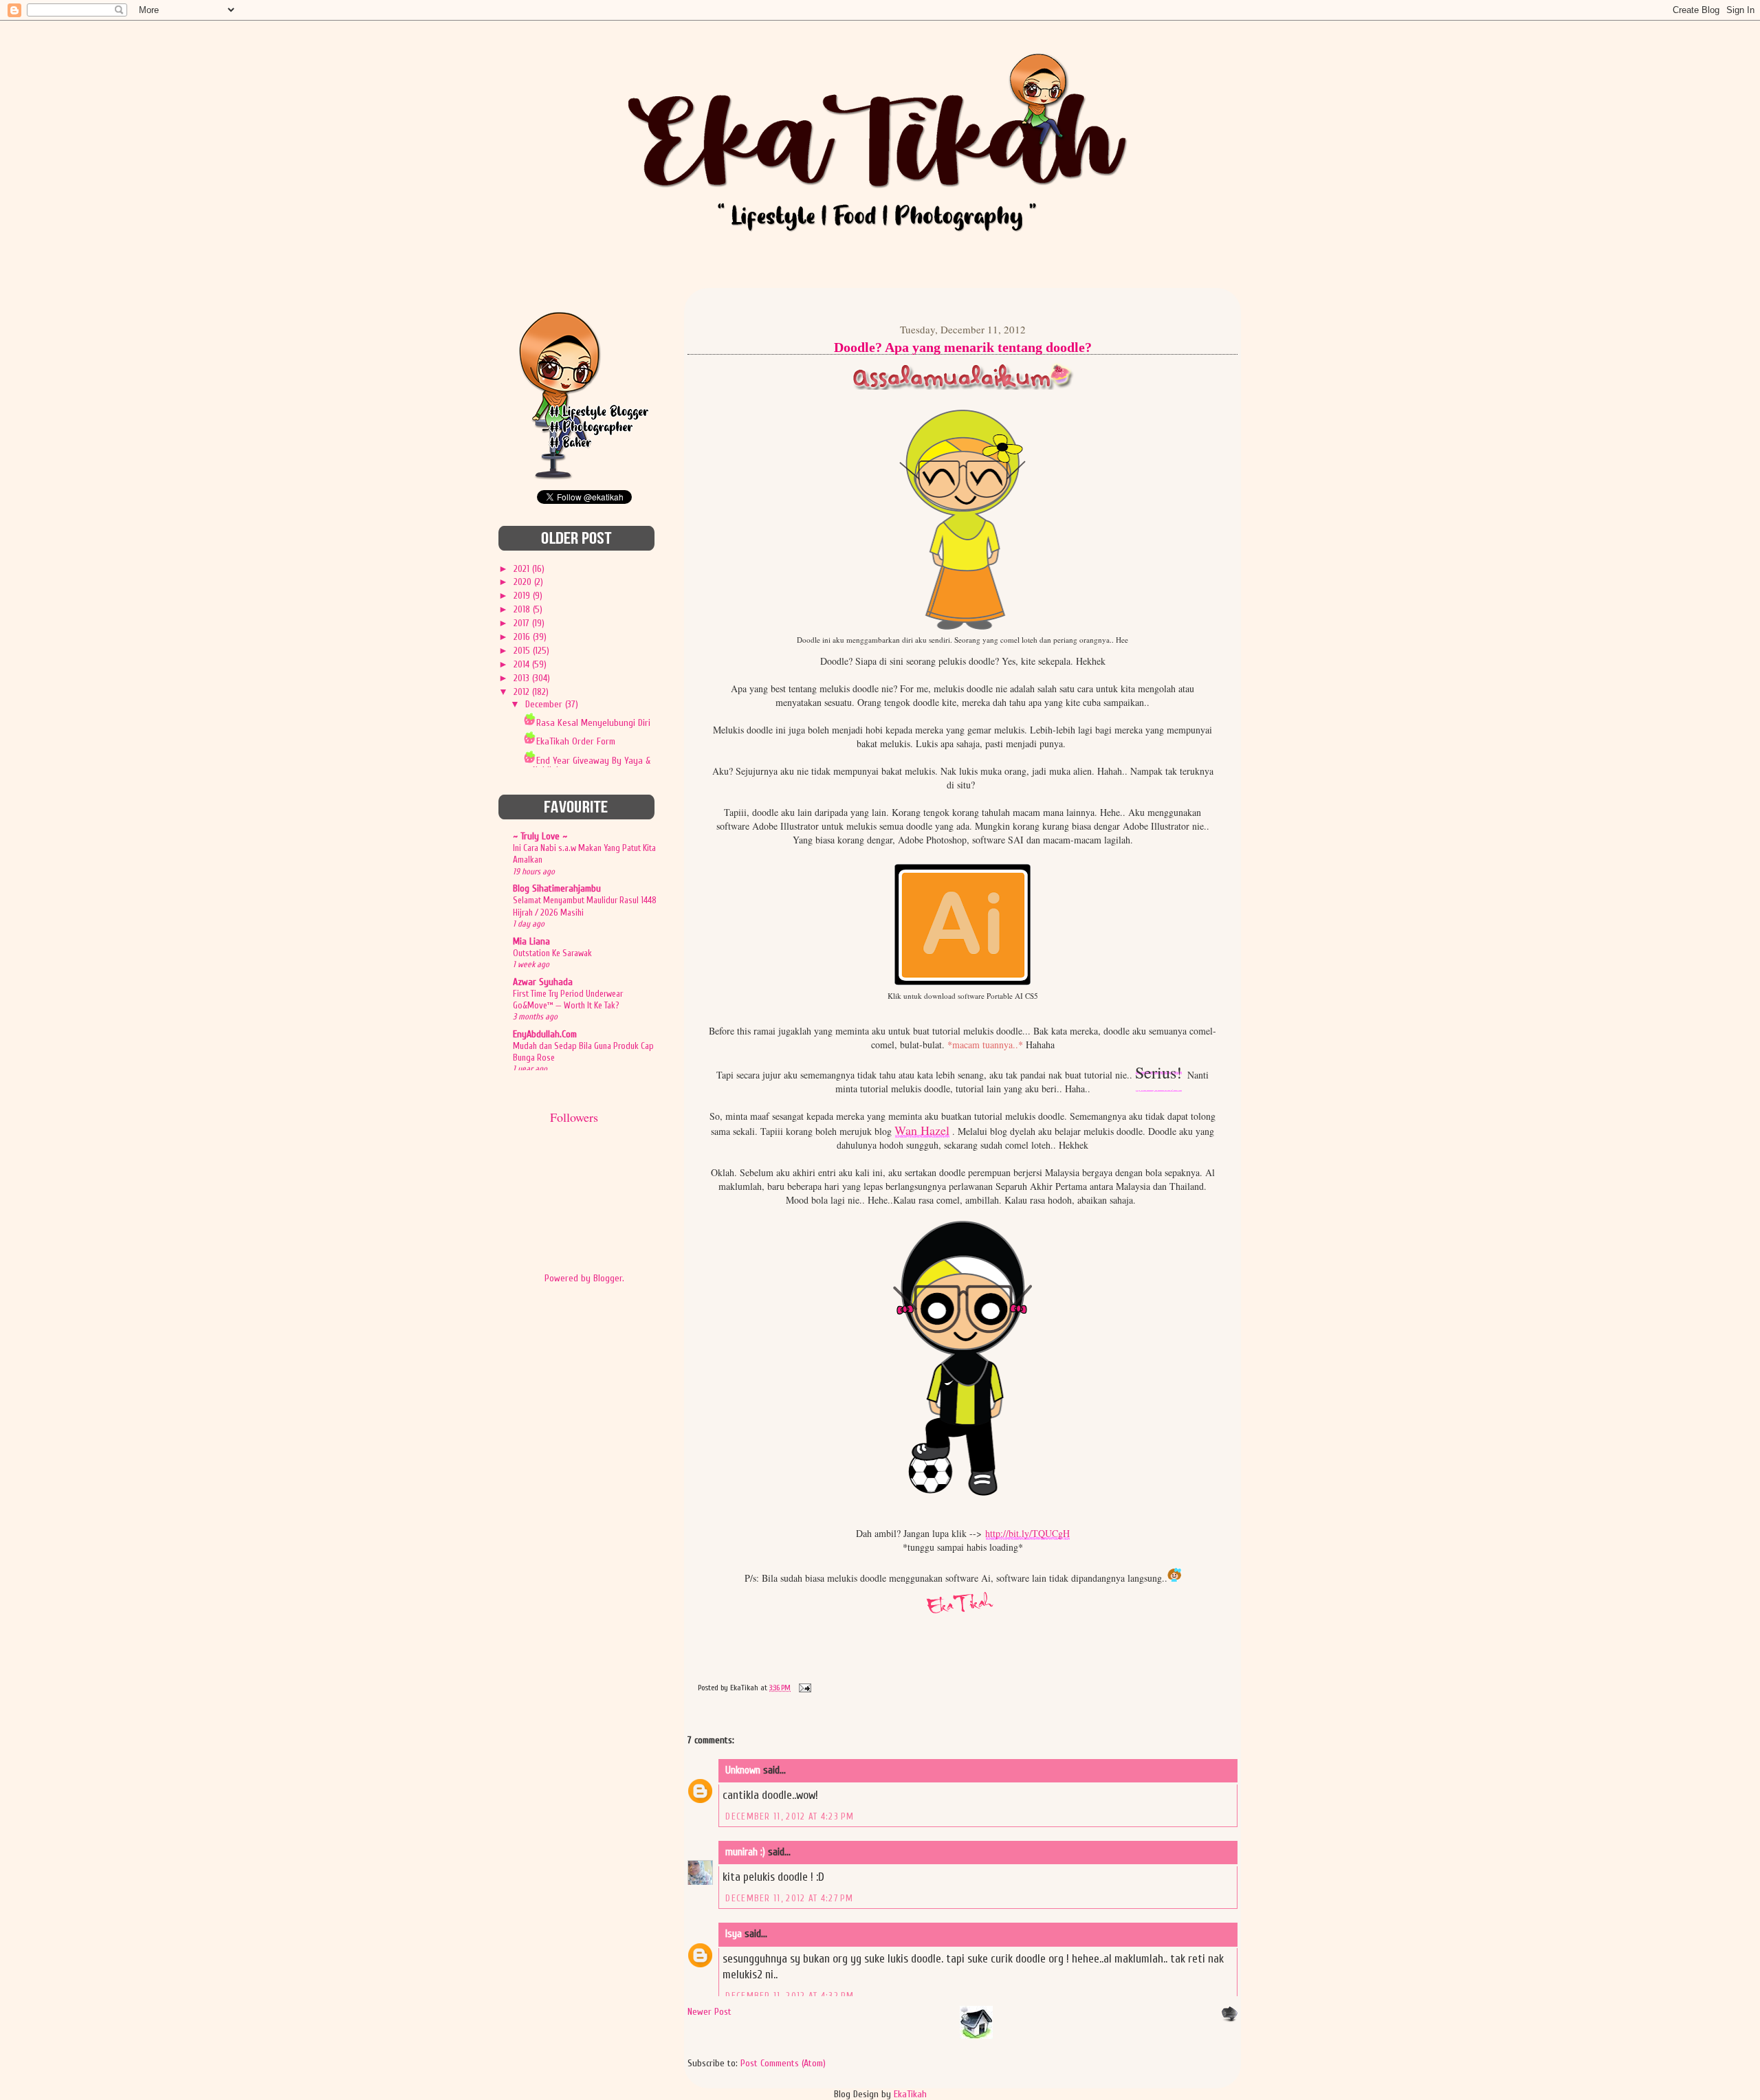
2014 (523, 664)
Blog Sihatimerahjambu (557, 888)
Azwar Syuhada (543, 982)
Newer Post (709, 2012)
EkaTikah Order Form (576, 741)
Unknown (743, 1770)
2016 (523, 637)
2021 (523, 569)
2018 (523, 609)
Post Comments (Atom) (783, 2063)
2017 (523, 623)
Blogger (608, 1278)
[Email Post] (803, 1688)
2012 (523, 692)
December (545, 704)
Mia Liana (531, 941)
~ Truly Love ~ (540, 836)
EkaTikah (910, 2094)
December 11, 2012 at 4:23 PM (790, 1816)
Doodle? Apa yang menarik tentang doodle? (963, 347)
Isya (734, 1934)
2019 (523, 596)
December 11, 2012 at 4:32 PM (790, 1996)
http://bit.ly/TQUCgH (1027, 1533)
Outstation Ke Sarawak (552, 953)
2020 (524, 582)
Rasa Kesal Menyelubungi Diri (593, 723)
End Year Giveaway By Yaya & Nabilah (592, 765)
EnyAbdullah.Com (545, 1034)
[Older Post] (1229, 2019)
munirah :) (745, 1852)
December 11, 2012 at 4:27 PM (789, 1898)
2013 (523, 678)
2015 (523, 651)
